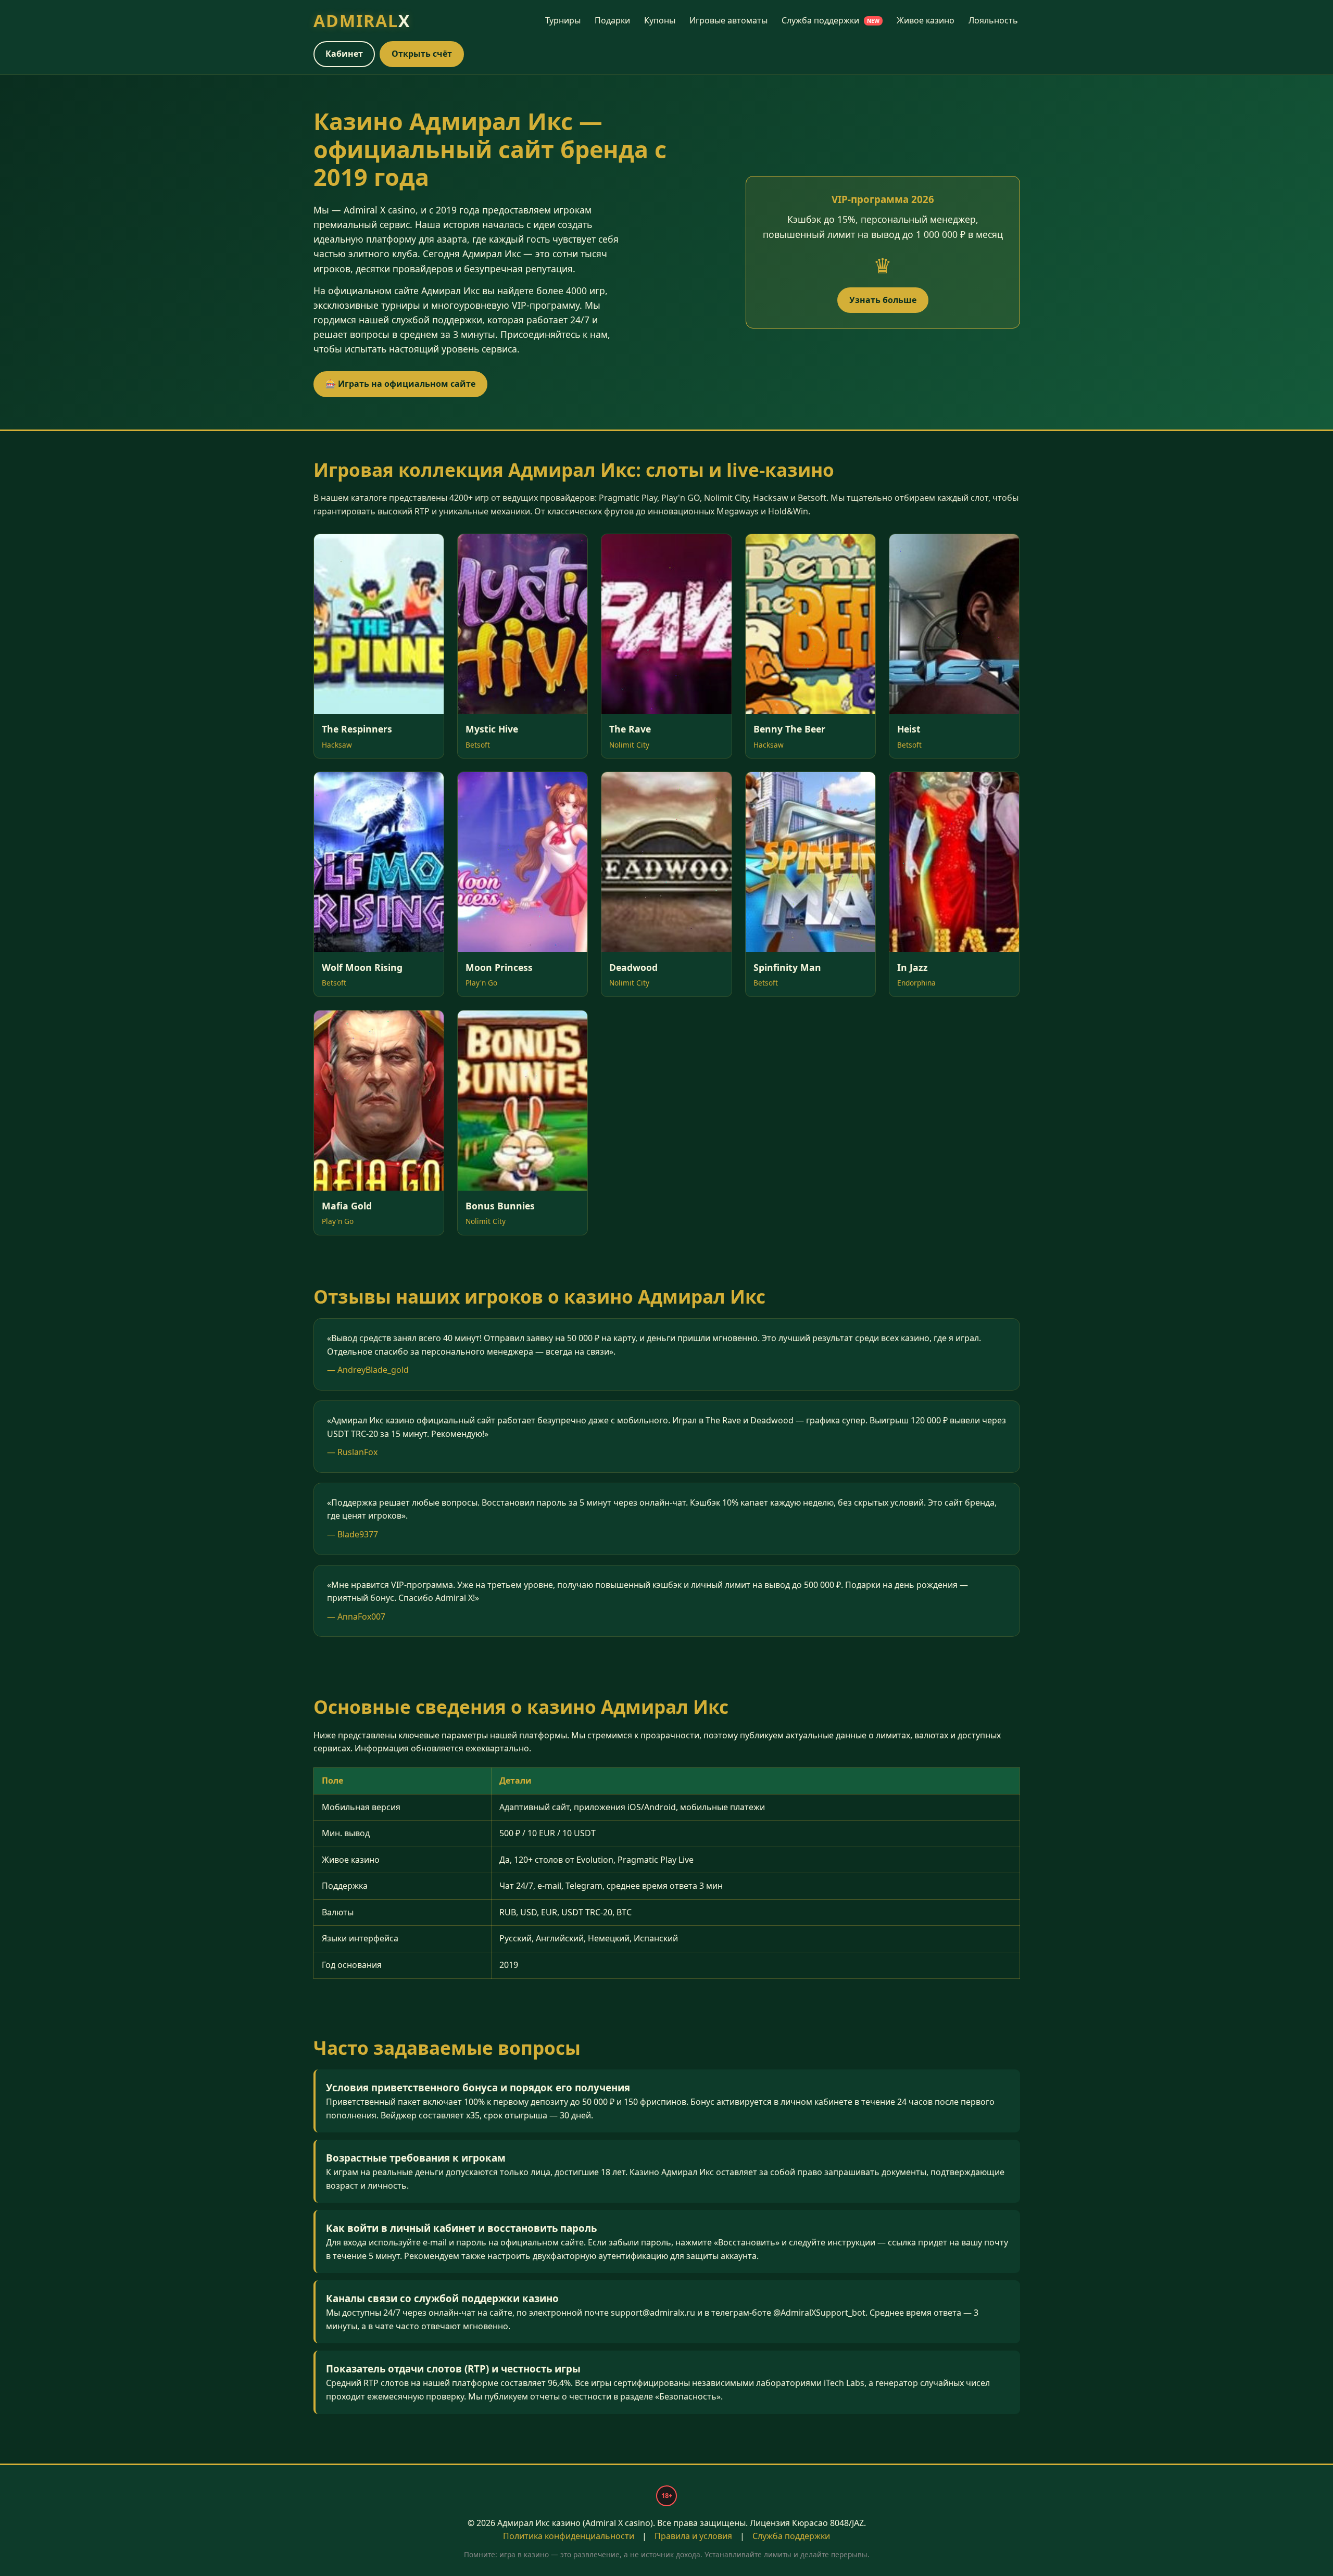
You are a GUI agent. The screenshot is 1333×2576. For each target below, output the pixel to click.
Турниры (563, 20)
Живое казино (926, 20)
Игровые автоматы (728, 20)
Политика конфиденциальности (569, 2536)
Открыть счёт (422, 54)
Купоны (660, 20)
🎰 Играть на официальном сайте (400, 384)
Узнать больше (883, 300)
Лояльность (993, 20)
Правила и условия (693, 2536)
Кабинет (344, 54)
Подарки (612, 20)
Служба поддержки (831, 20)
